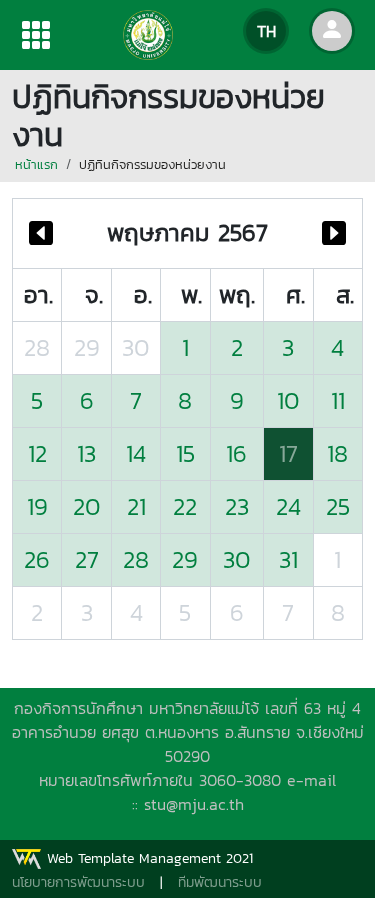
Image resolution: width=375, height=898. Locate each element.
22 (185, 506)
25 (338, 506)
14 (136, 453)
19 (37, 506)
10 (288, 400)
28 (37, 347)
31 (288, 559)
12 (37, 453)
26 (37, 559)
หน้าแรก (36, 164)
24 (288, 506)
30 (136, 347)
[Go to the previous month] (41, 233)
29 (87, 347)
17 (288, 453)
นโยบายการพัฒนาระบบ (78, 882)
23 (237, 506)
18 (337, 453)
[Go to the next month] (334, 233)
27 (87, 559)
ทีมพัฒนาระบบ (220, 882)
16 (236, 453)
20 (87, 506)
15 (185, 453)
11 (338, 400)
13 (86, 453)
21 (136, 506)
